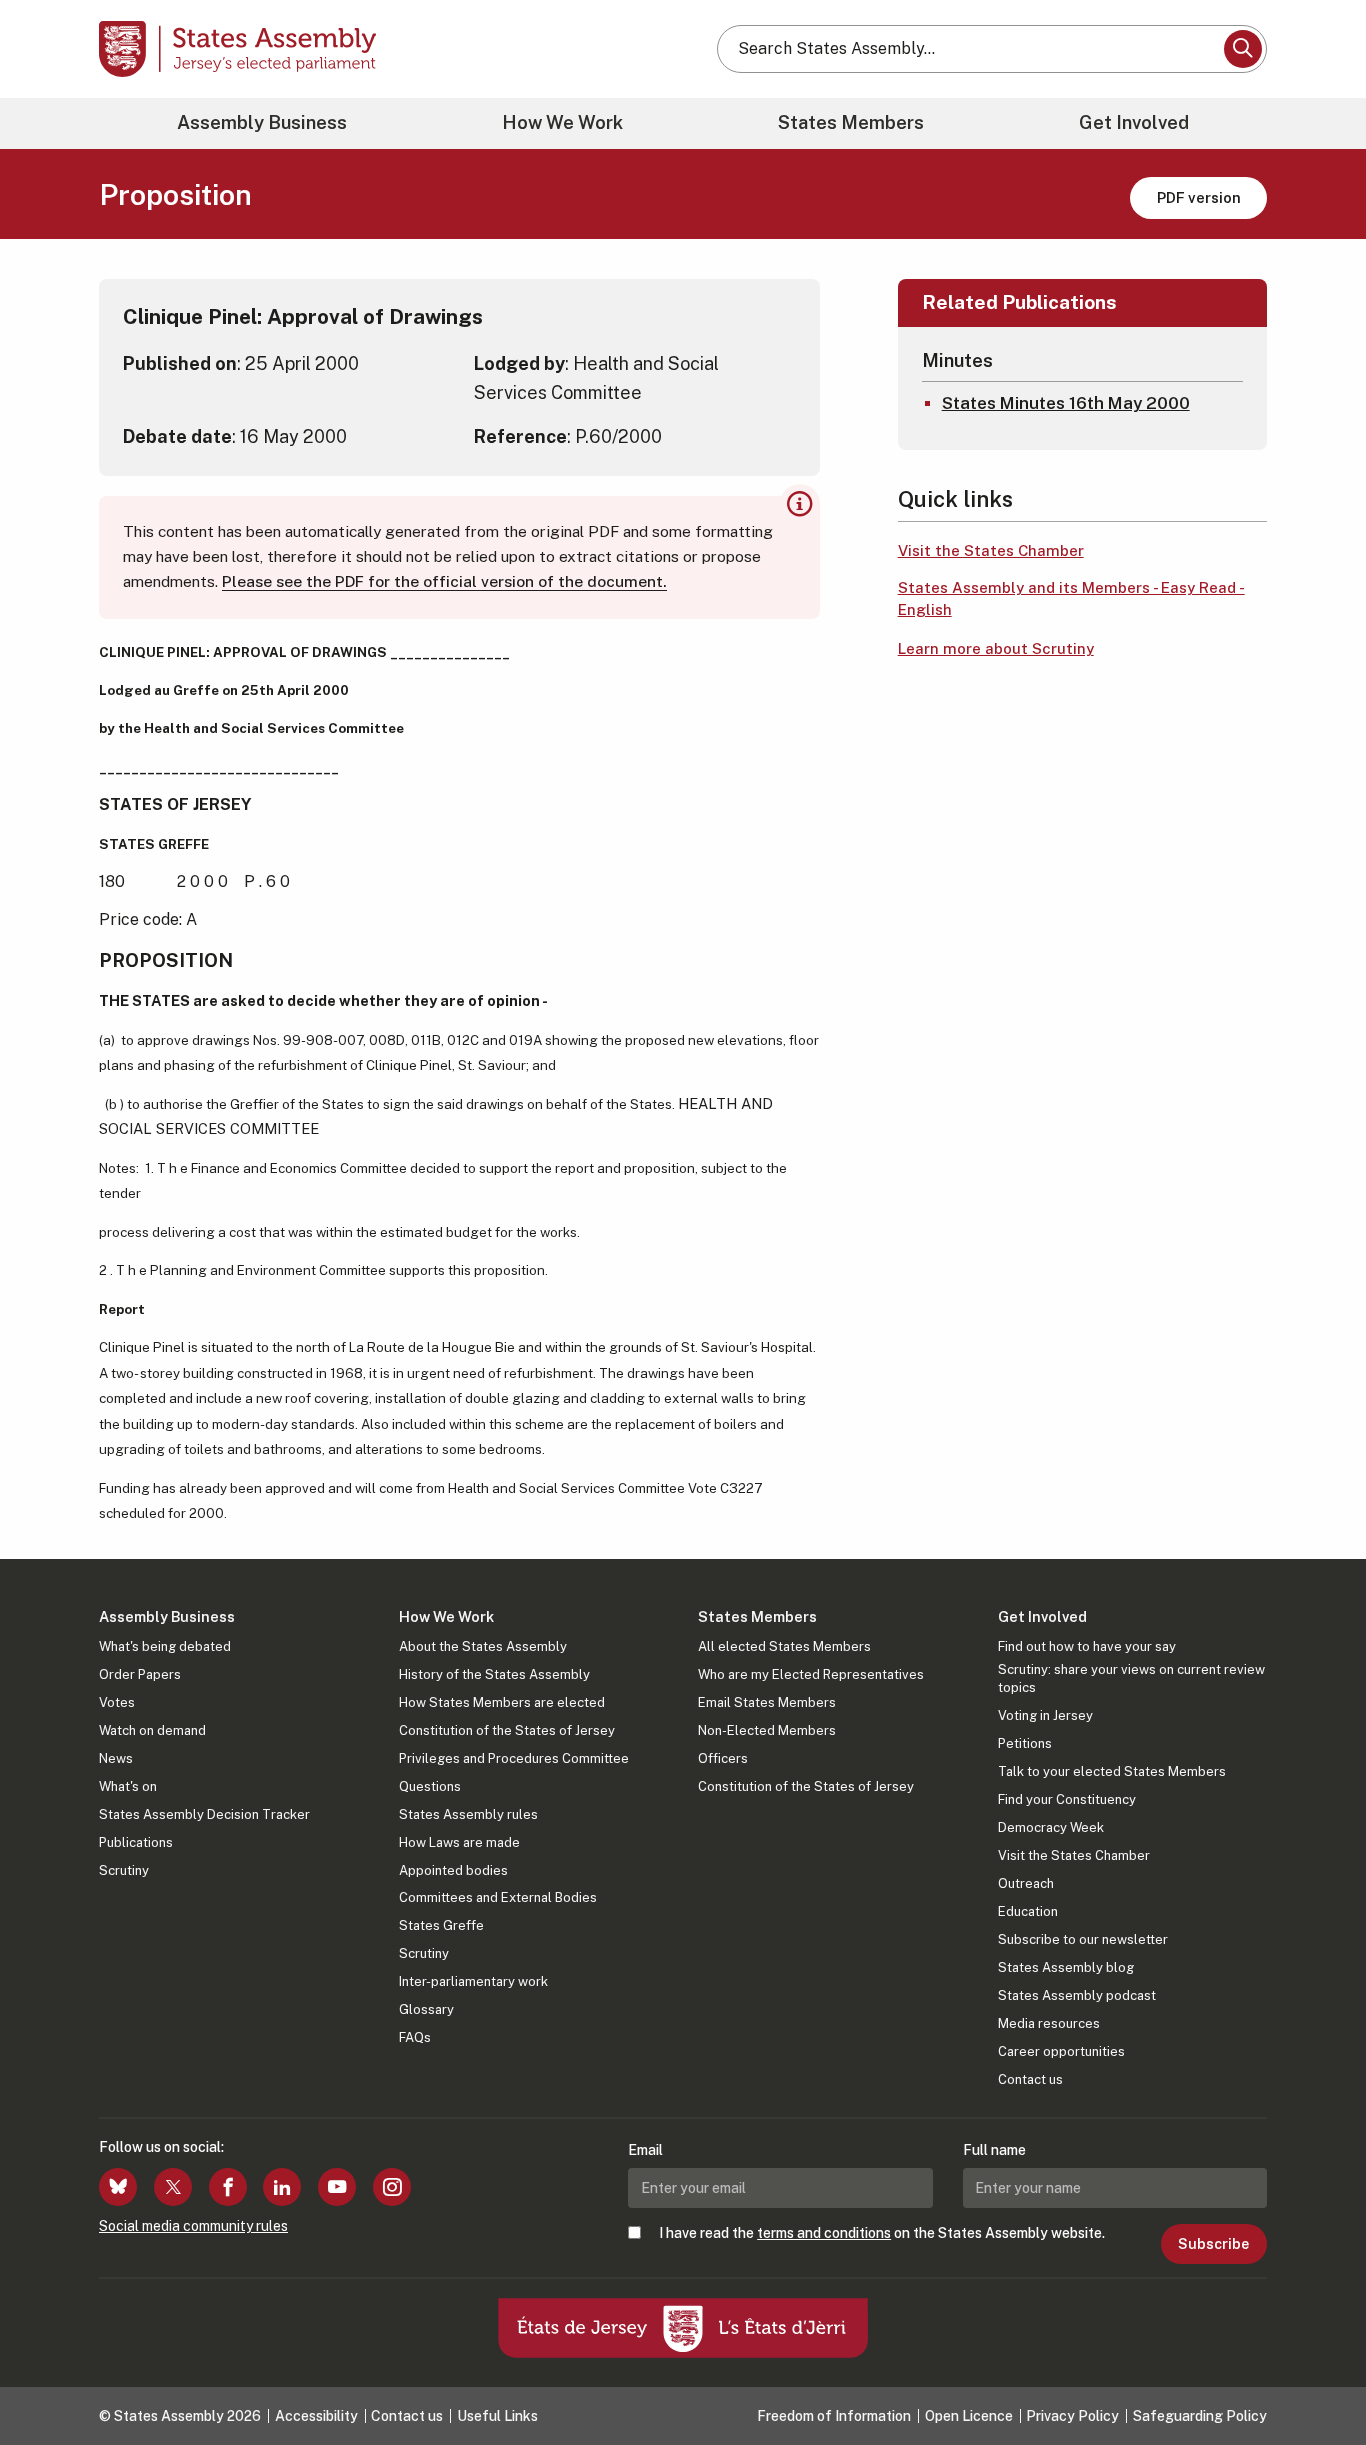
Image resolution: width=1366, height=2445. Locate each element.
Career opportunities (1061, 2051)
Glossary (426, 2009)
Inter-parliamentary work (473, 1981)
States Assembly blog (1066, 1967)
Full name (994, 2150)
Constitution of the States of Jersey (507, 1730)
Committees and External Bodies (498, 1897)
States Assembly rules (468, 1814)
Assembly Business (262, 122)
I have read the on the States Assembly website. (882, 2233)
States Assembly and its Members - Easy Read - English (1071, 599)
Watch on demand (152, 1730)
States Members (851, 122)
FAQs (415, 2037)
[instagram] (392, 2187)
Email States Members (767, 1702)
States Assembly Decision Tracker (204, 1814)
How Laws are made (459, 1842)
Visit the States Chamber (991, 550)
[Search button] (1243, 49)
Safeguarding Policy (1200, 2416)
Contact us (1030, 2079)
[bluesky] (118, 2187)
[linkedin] (282, 2187)
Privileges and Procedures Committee (514, 1758)
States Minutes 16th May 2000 (1066, 403)
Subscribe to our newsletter (1083, 1939)
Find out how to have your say (1087, 1646)
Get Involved (1134, 122)
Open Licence (969, 2416)
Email (645, 2150)
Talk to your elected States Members (1112, 1771)
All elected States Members (784, 1646)
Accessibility (316, 2416)
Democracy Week (1051, 1827)
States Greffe (441, 1925)
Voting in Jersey (1045, 1715)
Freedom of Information (834, 2416)
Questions (430, 1786)
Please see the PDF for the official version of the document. (444, 581)
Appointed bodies (453, 1870)
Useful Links (497, 2416)
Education (1028, 1911)
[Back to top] (1317, 2377)
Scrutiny (124, 1870)
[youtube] (337, 2187)
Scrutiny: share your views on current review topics (1131, 1678)
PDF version (1199, 197)
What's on (128, 1786)
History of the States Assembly (494, 1674)
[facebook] (228, 2187)
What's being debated (165, 1646)
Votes (117, 1702)
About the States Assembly (483, 1646)
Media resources (1049, 2023)
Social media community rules (193, 2226)
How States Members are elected (502, 1702)
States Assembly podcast (1077, 1995)
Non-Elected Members (767, 1730)
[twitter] (173, 2187)
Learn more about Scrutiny (996, 648)
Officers (723, 1758)
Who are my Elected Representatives (811, 1674)
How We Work (562, 122)
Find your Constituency (1067, 1799)
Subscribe (1213, 2244)
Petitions (1025, 1743)
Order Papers (140, 1674)
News (116, 1758)
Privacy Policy (1072, 2416)
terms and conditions (824, 2233)
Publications (136, 1842)
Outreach (1026, 1883)
